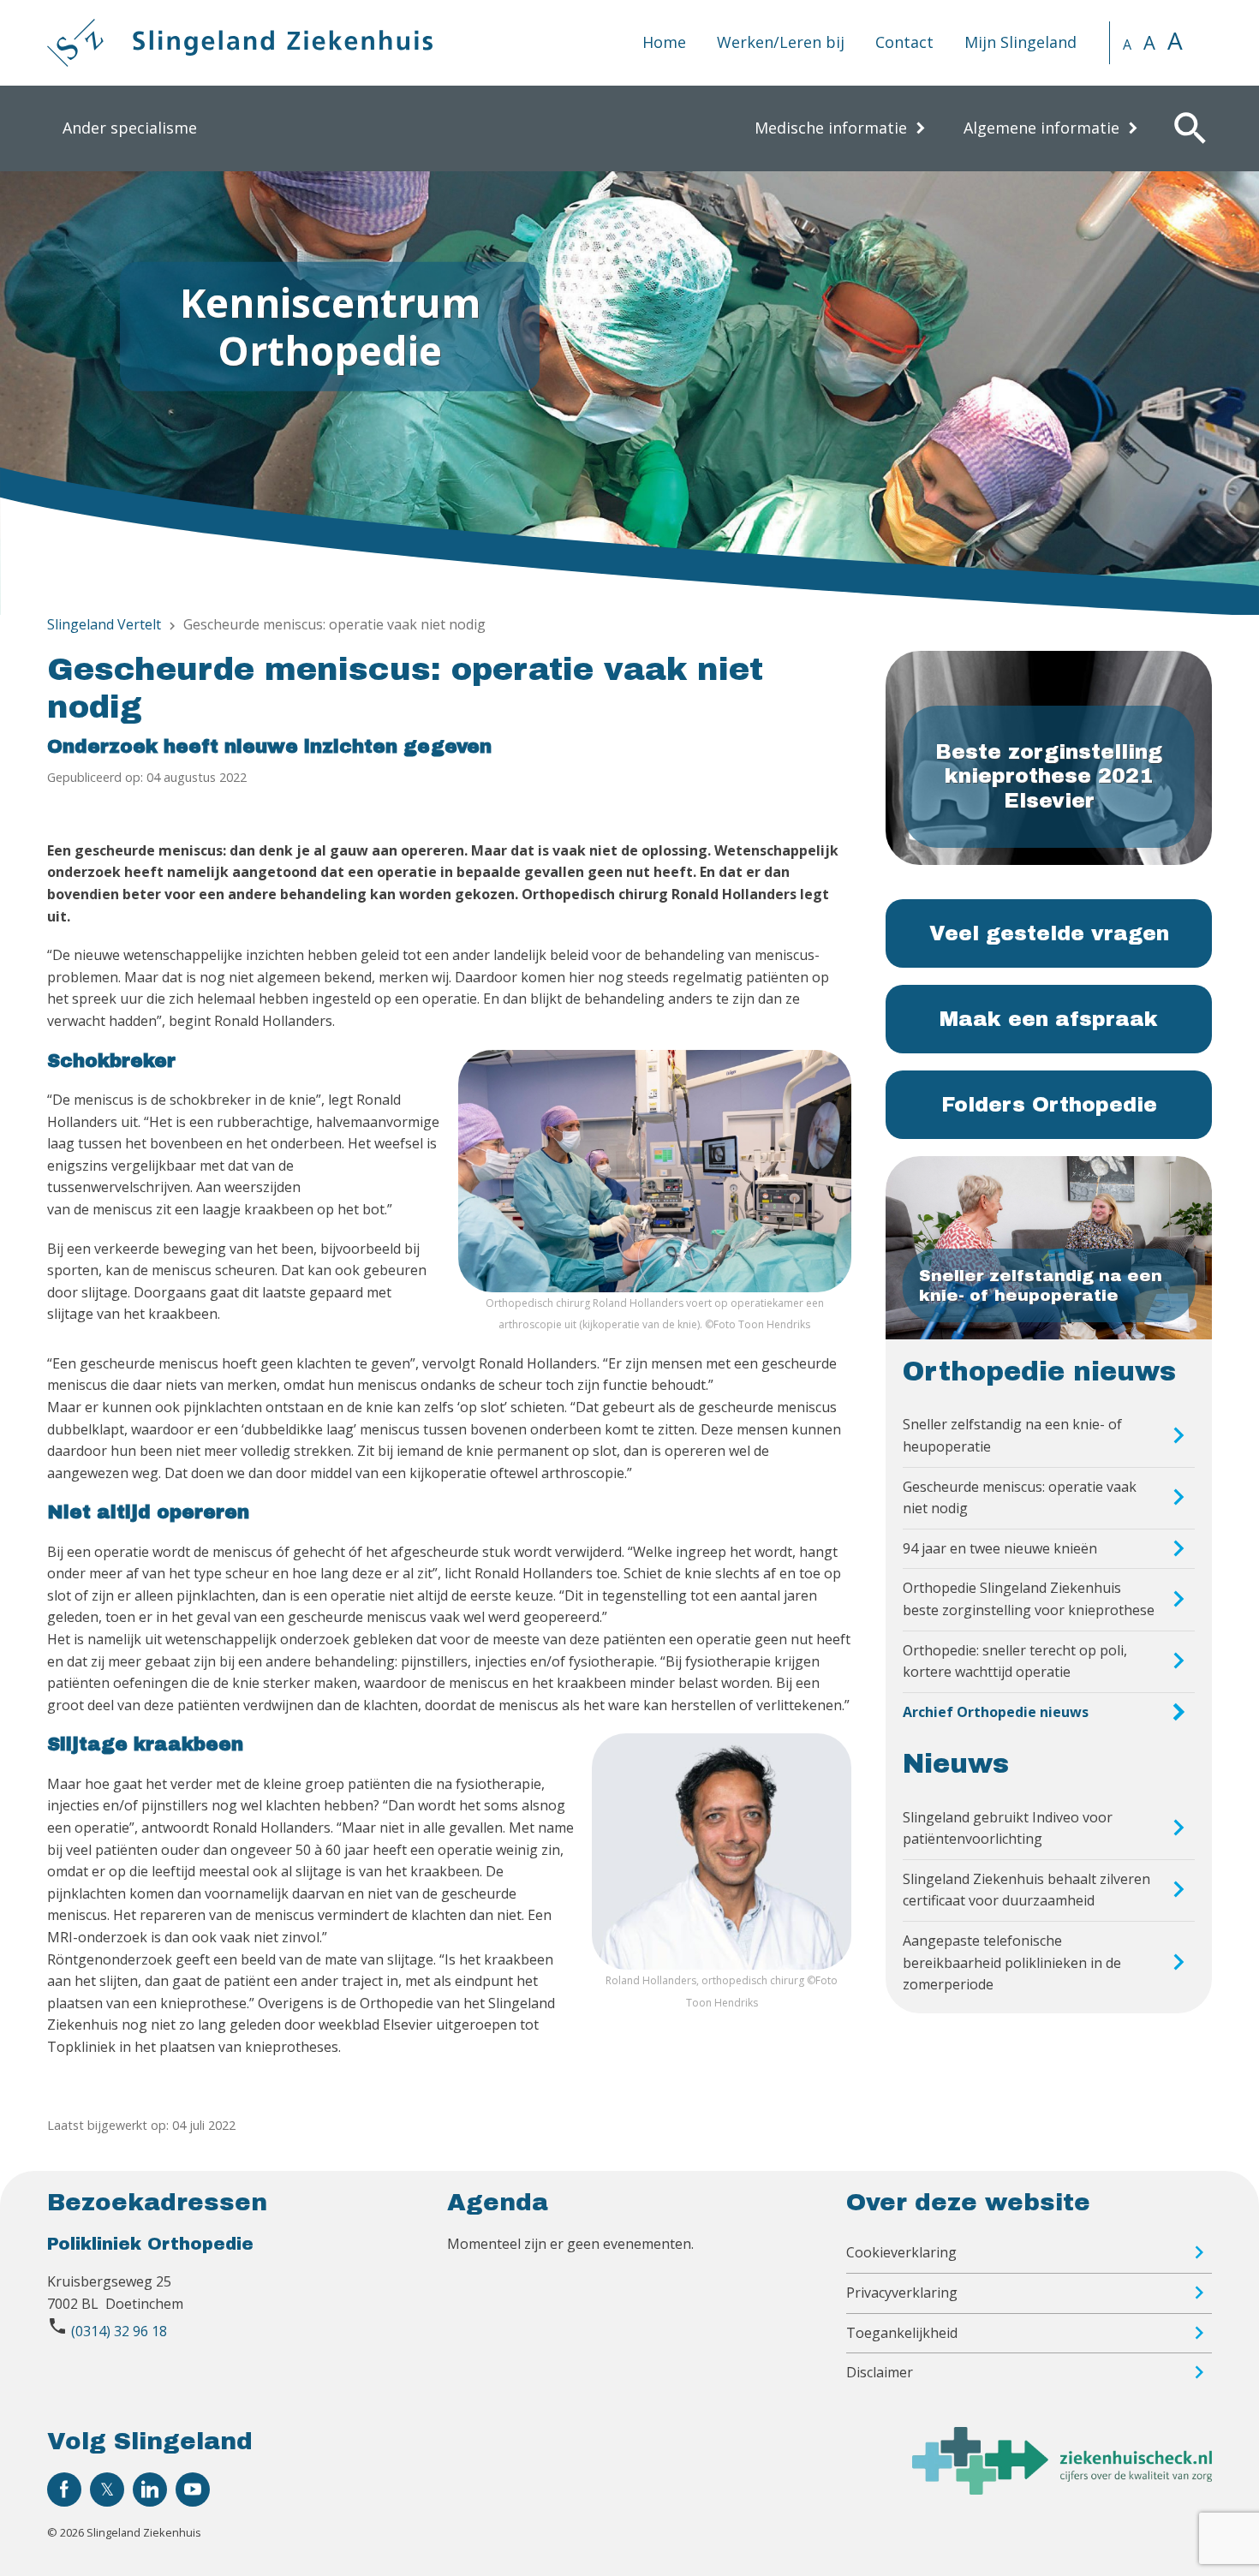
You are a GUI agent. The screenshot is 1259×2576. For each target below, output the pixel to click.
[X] (107, 2490)
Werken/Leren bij (781, 42)
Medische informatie (831, 128)
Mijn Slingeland (1020, 42)
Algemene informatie (1041, 128)
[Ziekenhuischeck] (1062, 2490)
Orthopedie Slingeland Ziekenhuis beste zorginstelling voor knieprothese (1029, 1599)
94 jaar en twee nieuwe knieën (1000, 1548)
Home (664, 42)
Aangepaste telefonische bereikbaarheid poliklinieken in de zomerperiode (1012, 1962)
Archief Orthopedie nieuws (996, 1712)
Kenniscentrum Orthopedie (330, 326)
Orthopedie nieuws (1039, 1372)
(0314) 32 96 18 (119, 2331)
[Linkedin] (150, 2490)
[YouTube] (193, 2490)
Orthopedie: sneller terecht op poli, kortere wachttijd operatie (1015, 1661)
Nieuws (956, 1764)
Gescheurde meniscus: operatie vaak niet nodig (1020, 1498)
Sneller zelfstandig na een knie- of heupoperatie (1012, 1435)
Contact (904, 42)
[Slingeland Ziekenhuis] (240, 43)
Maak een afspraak (1049, 1019)
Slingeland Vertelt (104, 624)
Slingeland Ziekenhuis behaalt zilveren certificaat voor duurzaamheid (1026, 1890)
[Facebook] (64, 2490)
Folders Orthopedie (1049, 1105)
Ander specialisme (130, 128)
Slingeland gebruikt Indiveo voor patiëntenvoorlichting (1008, 1828)
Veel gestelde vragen (1049, 933)
